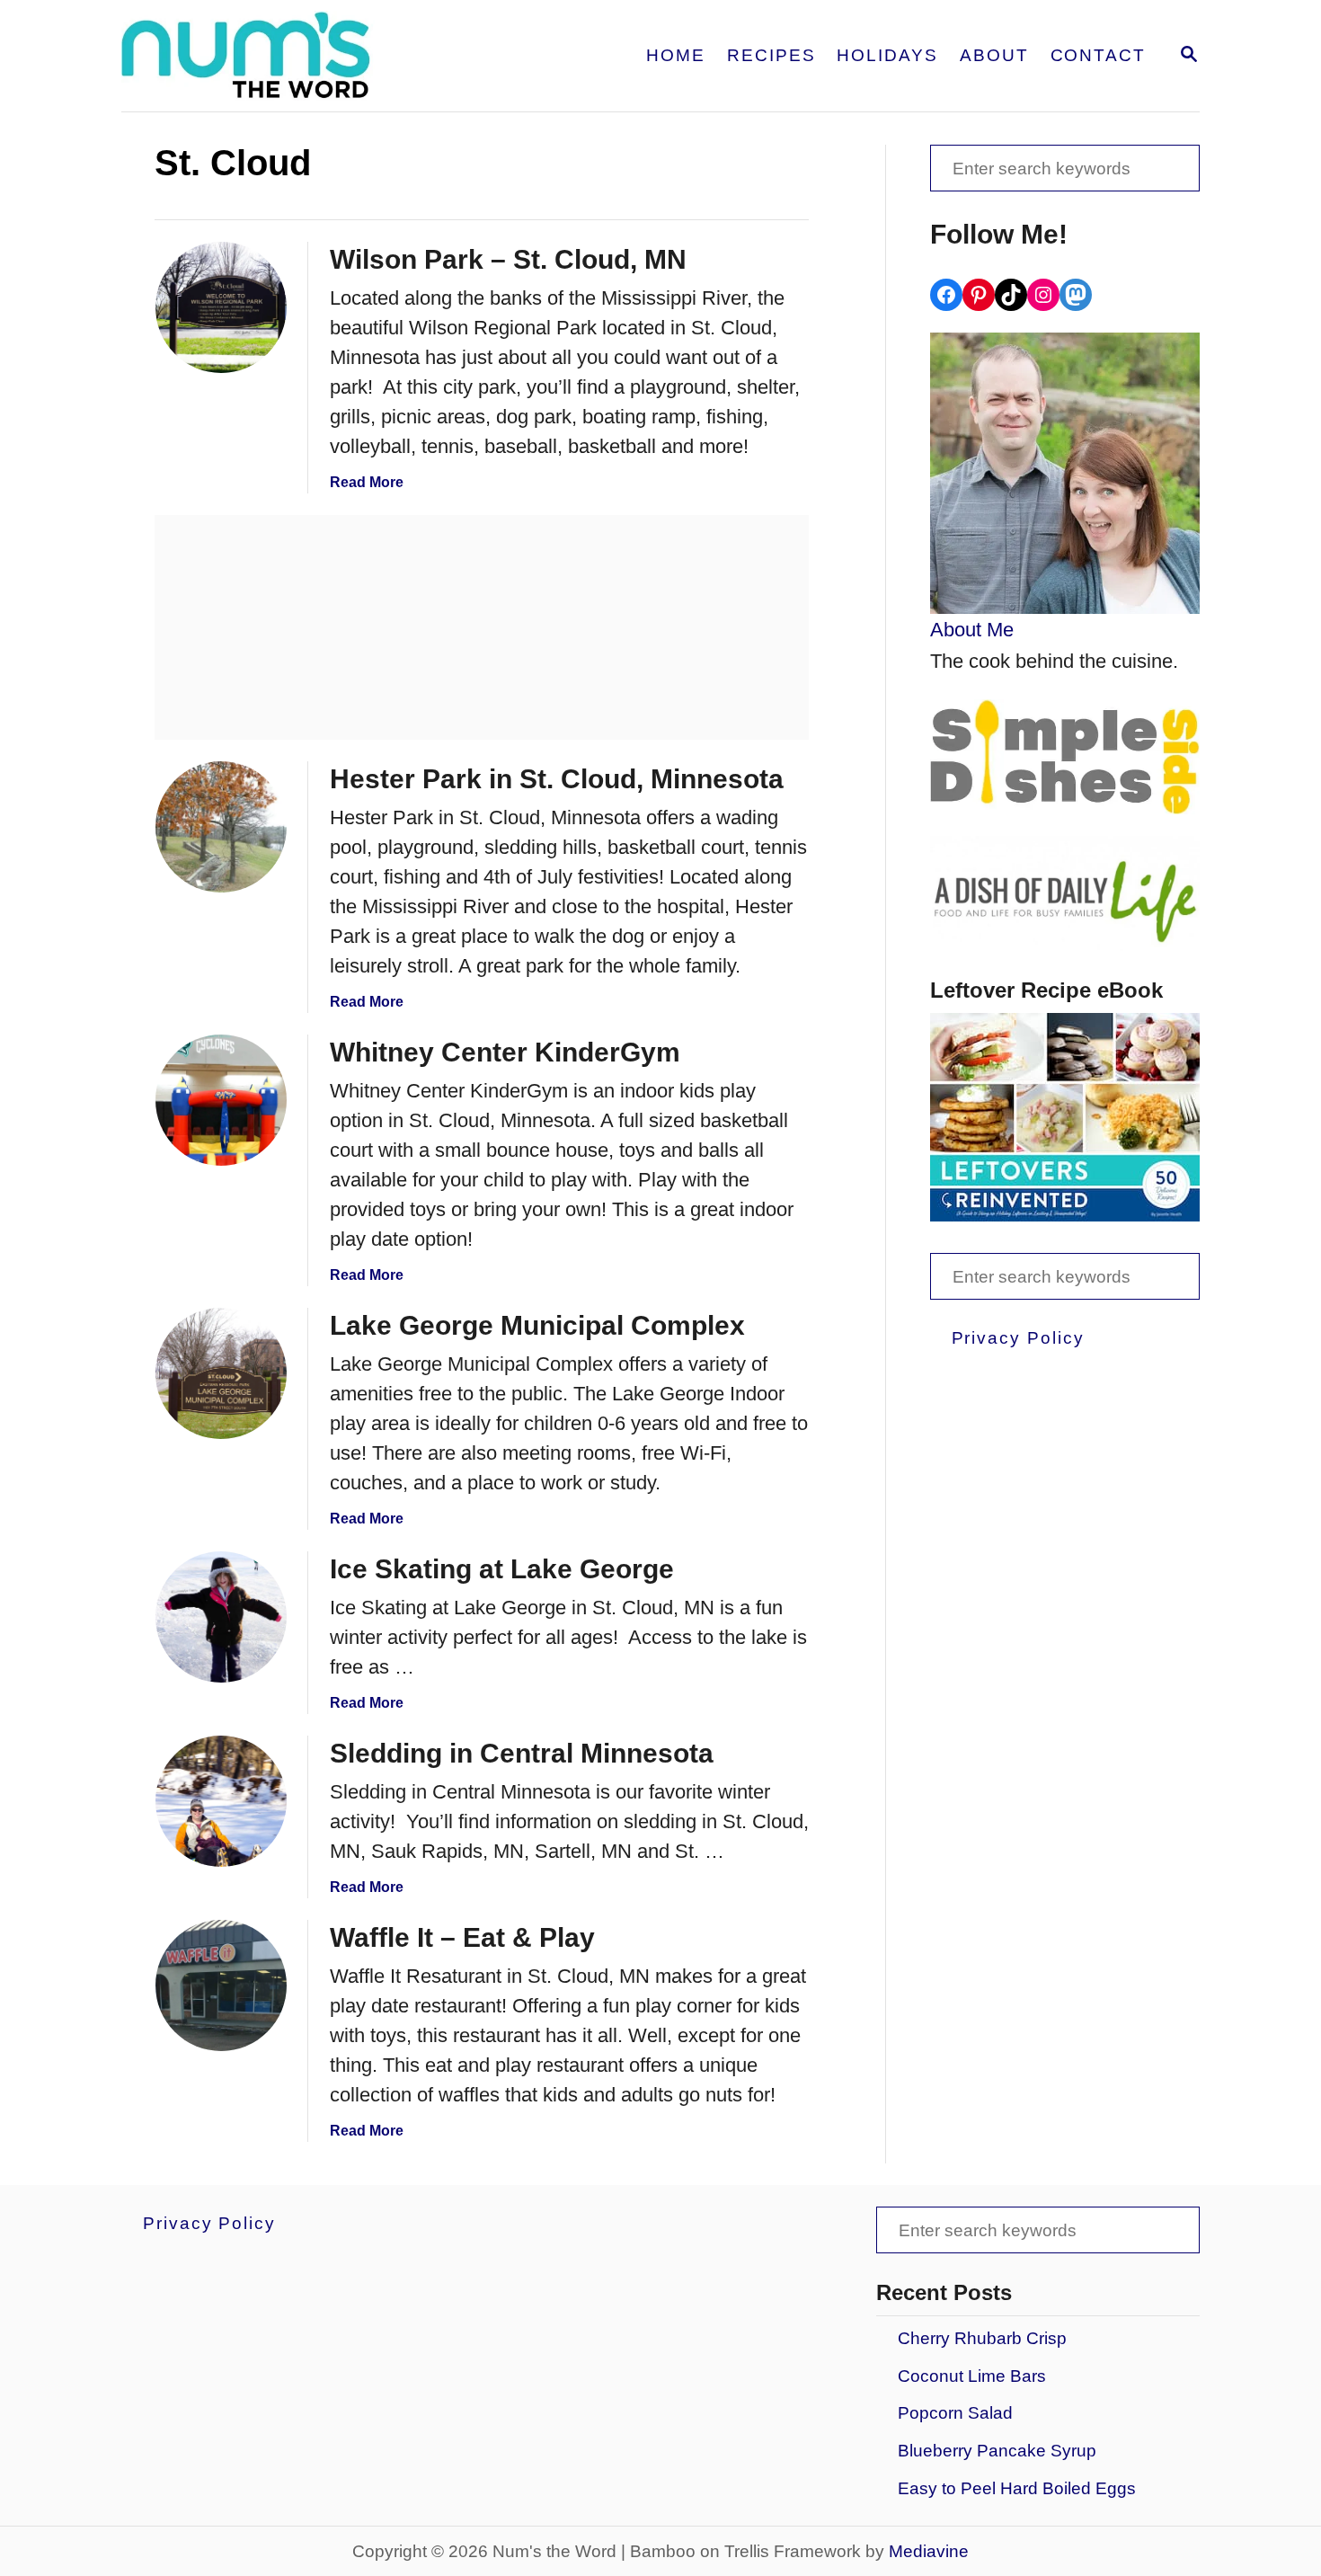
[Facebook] (946, 295)
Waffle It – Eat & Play (462, 1937)
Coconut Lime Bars (972, 2376)
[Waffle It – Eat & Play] (221, 1985)
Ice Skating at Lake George (502, 1569)
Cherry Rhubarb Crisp (982, 2338)
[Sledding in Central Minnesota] (221, 1801)
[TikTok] (1011, 295)
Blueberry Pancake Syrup (997, 2451)
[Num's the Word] (317, 56)
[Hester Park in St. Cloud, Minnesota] (221, 827)
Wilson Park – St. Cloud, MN (508, 259)
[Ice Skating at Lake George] (221, 1617)
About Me (972, 630)
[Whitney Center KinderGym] (221, 1100)
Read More (367, 482)
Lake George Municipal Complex (537, 1325)
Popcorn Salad (955, 2413)
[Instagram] (1043, 295)
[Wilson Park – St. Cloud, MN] (221, 307)
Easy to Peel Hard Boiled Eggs (1017, 2488)
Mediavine (929, 2551)
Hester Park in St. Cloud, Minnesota (557, 779)
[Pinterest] (979, 295)
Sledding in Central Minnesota (522, 1753)
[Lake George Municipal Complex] (221, 1373)
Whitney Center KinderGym (505, 1052)
